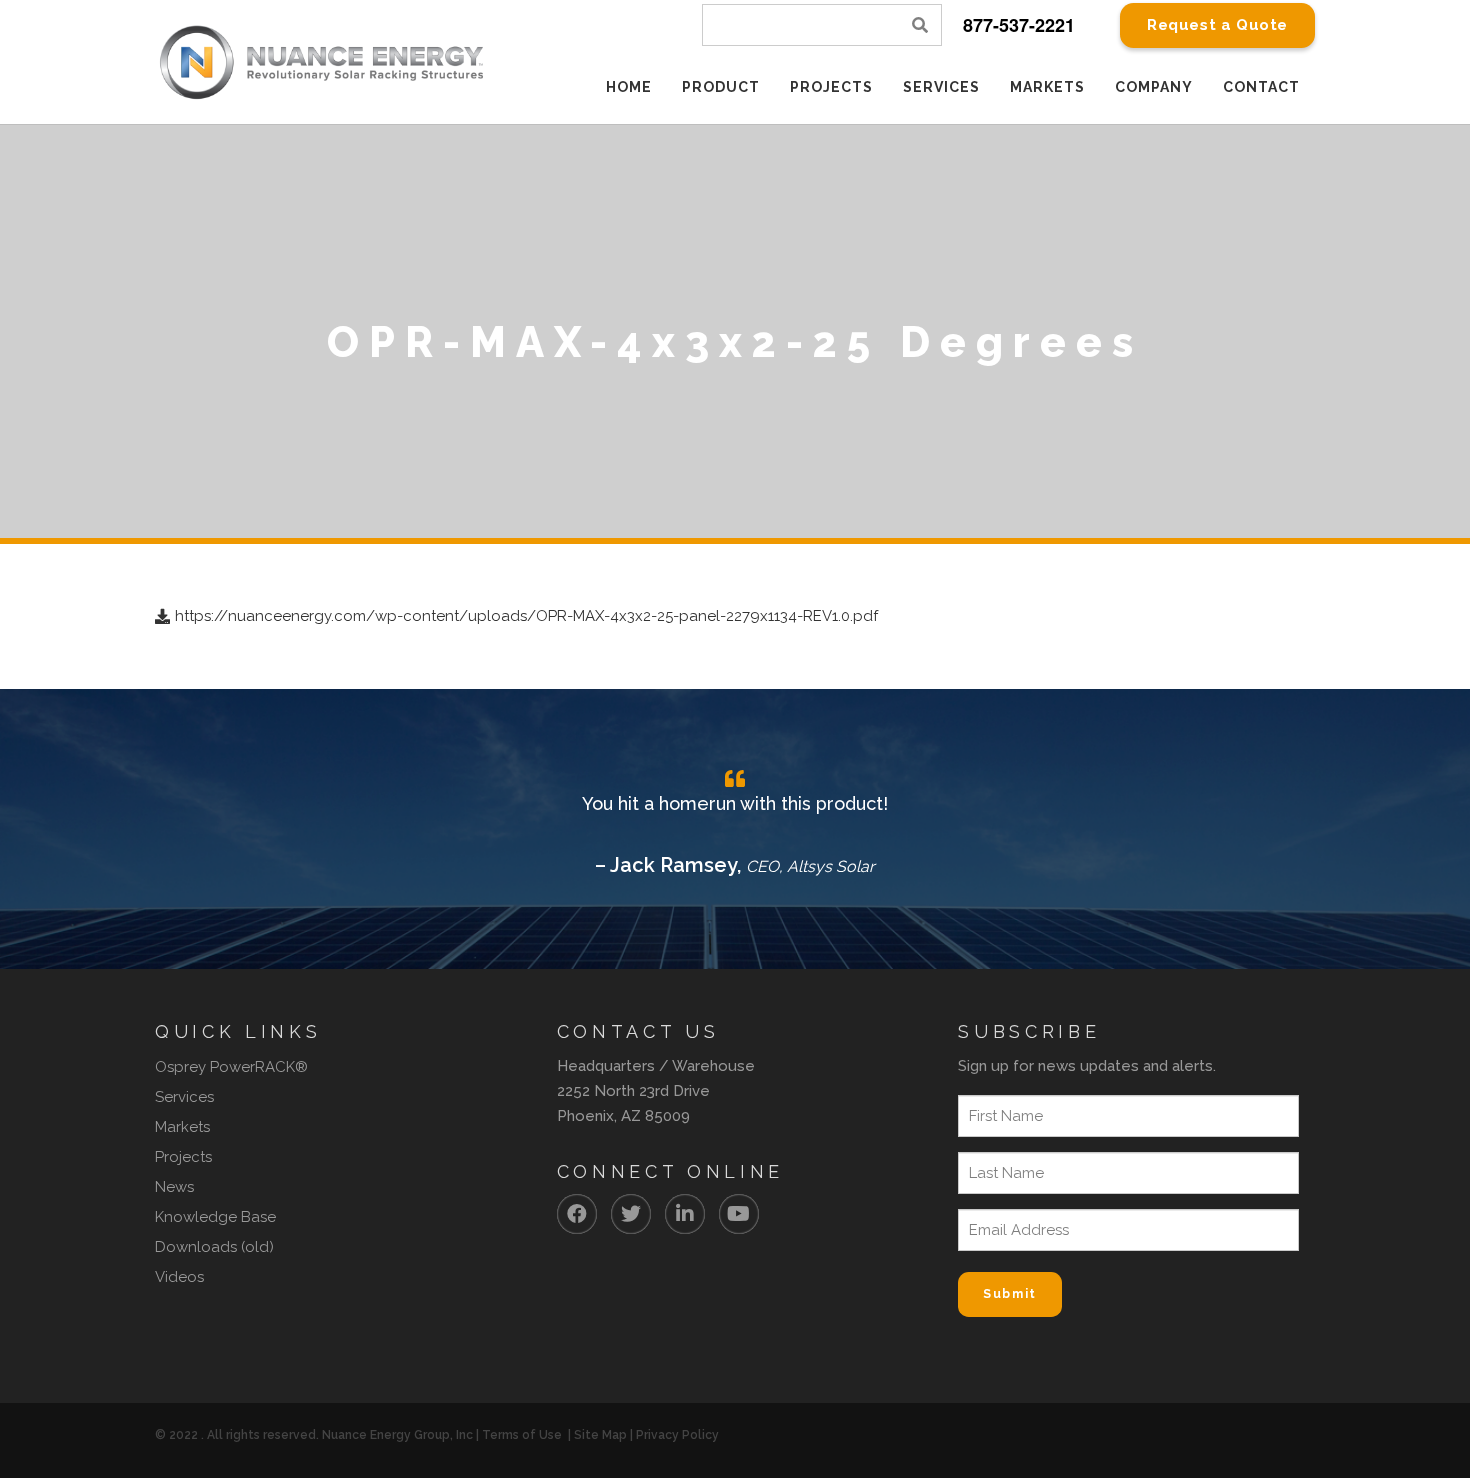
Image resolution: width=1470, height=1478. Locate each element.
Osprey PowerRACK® (231, 1067)
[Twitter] (631, 1214)
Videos (179, 1277)
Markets (182, 1127)
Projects (183, 1157)
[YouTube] (739, 1214)
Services (184, 1097)
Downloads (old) (214, 1247)
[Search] (921, 25)
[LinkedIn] (685, 1214)
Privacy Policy (677, 1435)
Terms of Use (522, 1435)
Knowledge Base (215, 1217)
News (174, 1187)
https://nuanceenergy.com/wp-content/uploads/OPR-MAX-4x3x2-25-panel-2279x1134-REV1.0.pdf (526, 616)
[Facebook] (577, 1214)
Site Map (600, 1435)
